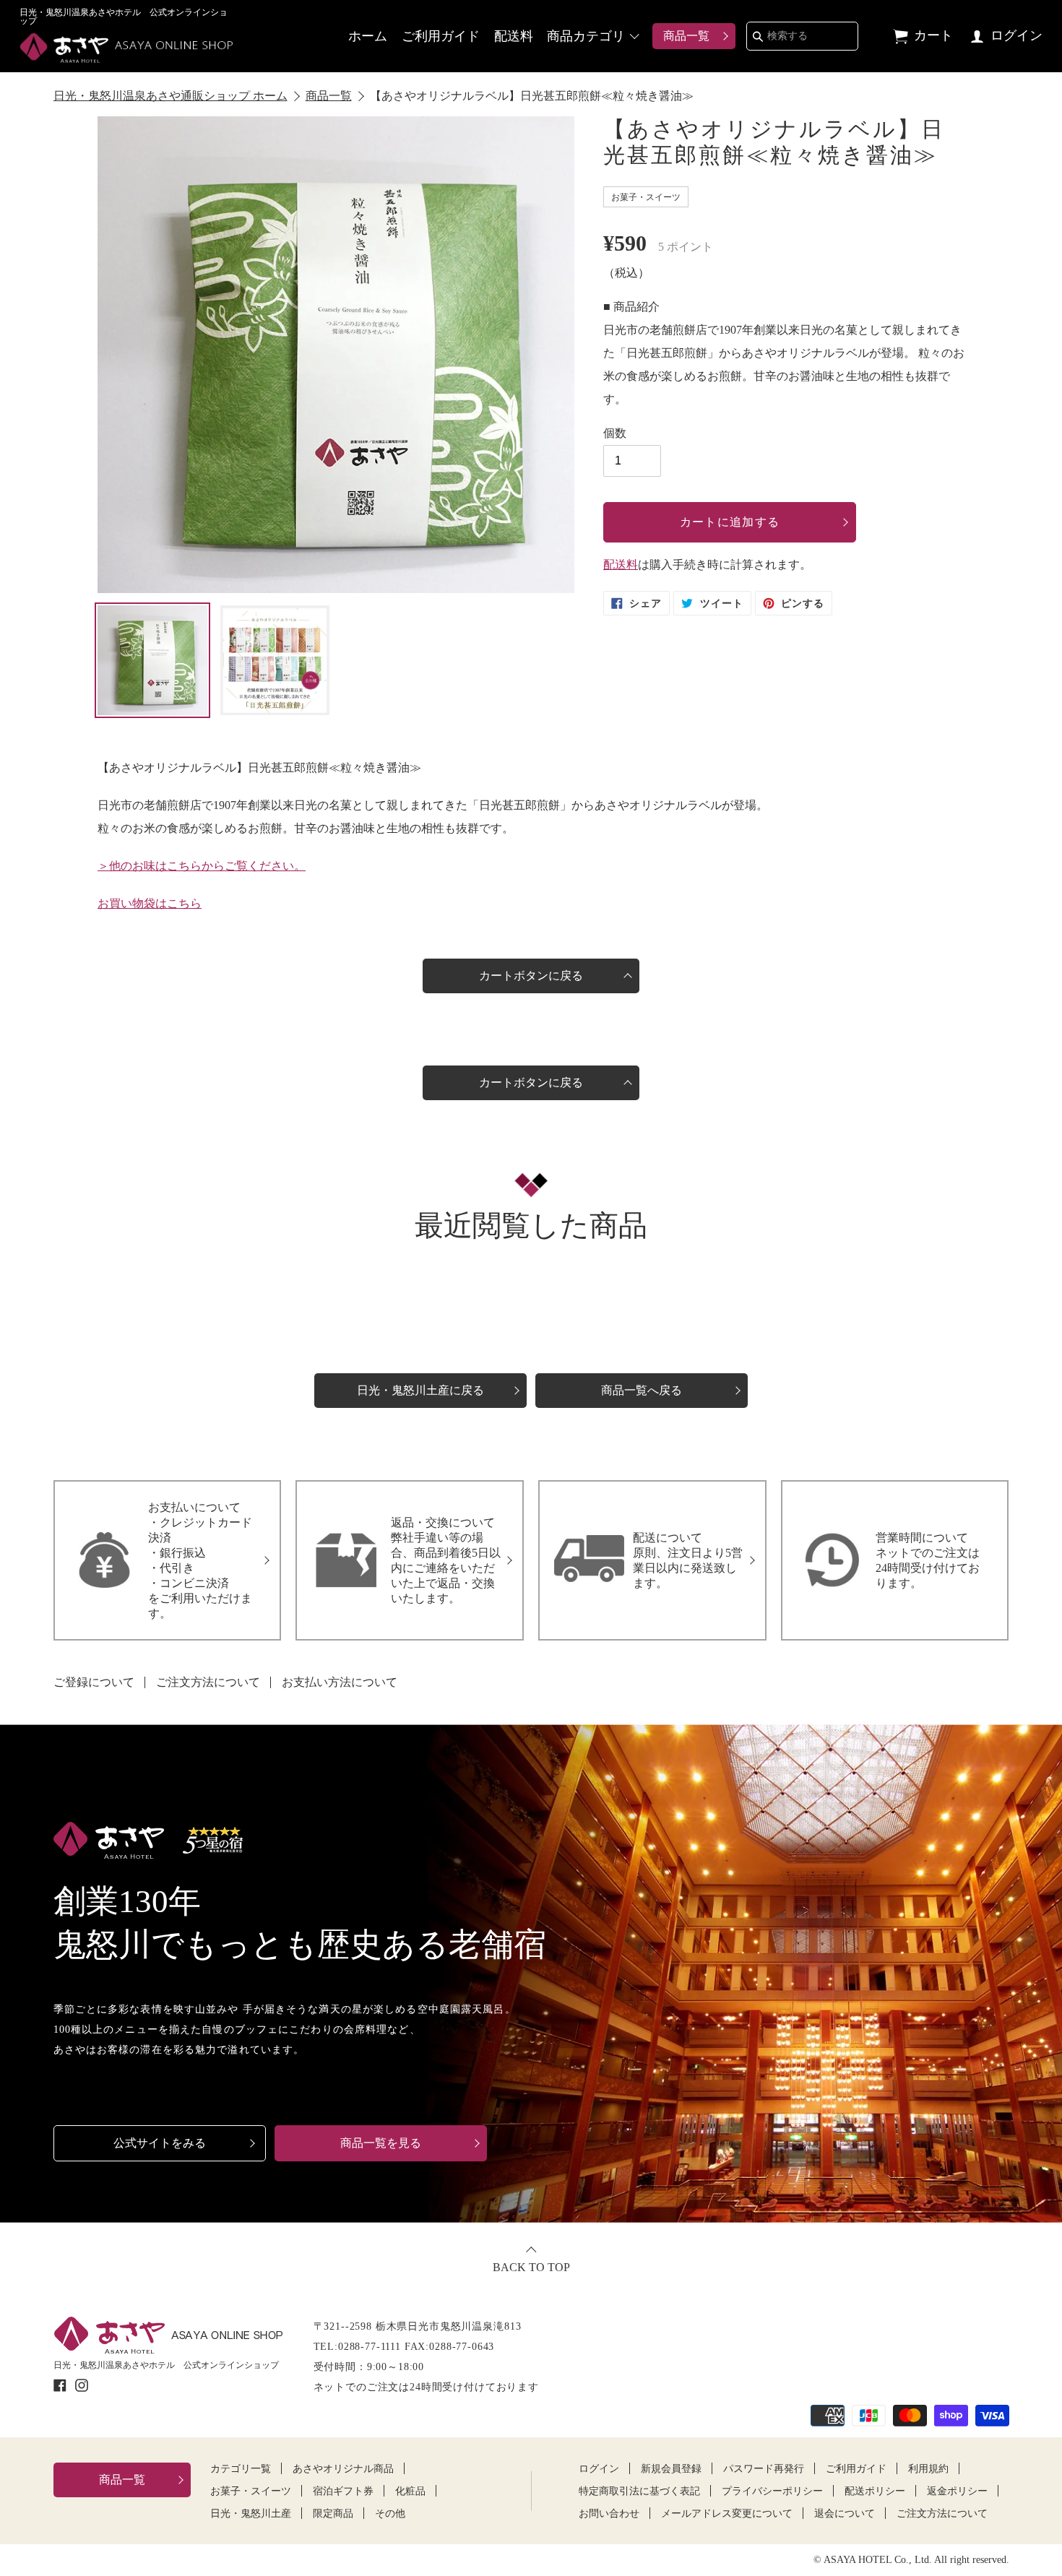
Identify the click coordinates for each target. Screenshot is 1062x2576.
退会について (845, 2514)
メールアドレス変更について (727, 2514)
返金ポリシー (957, 2491)
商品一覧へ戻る (642, 1390)
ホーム (368, 36)
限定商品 (333, 2514)
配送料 (514, 36)
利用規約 (928, 2469)
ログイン (1015, 35)
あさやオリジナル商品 (343, 2469)
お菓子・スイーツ (251, 2491)
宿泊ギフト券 (343, 2491)
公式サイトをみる (160, 2143)
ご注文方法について (208, 1682)
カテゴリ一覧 (241, 2469)
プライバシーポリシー (772, 2491)
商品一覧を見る (381, 2143)
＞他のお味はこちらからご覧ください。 (202, 866)
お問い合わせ (609, 2514)
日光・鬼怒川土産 (251, 2514)
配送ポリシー (875, 2491)
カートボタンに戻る (531, 976)
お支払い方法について (340, 1682)
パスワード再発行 (764, 2469)
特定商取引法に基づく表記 (639, 2491)
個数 (615, 433)
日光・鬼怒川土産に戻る (420, 1390)
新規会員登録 (671, 2469)
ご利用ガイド (441, 36)
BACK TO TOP (531, 2267)
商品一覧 (686, 36)
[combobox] (802, 36)
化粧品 (410, 2491)
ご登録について (94, 1682)
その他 (390, 2514)
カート (933, 35)
